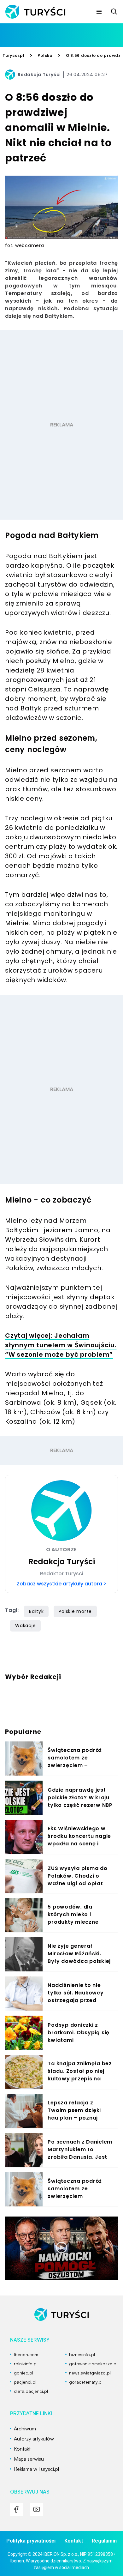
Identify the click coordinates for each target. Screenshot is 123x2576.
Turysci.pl (14, 55)
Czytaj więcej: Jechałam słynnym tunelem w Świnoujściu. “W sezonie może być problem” (61, 1345)
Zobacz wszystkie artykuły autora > (61, 1584)
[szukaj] (114, 12)
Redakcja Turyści (39, 75)
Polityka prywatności (31, 2541)
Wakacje (25, 1626)
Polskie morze (75, 1611)
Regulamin (104, 2541)
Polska (45, 55)
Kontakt (74, 2541)
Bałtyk (36, 1611)
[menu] (99, 12)
